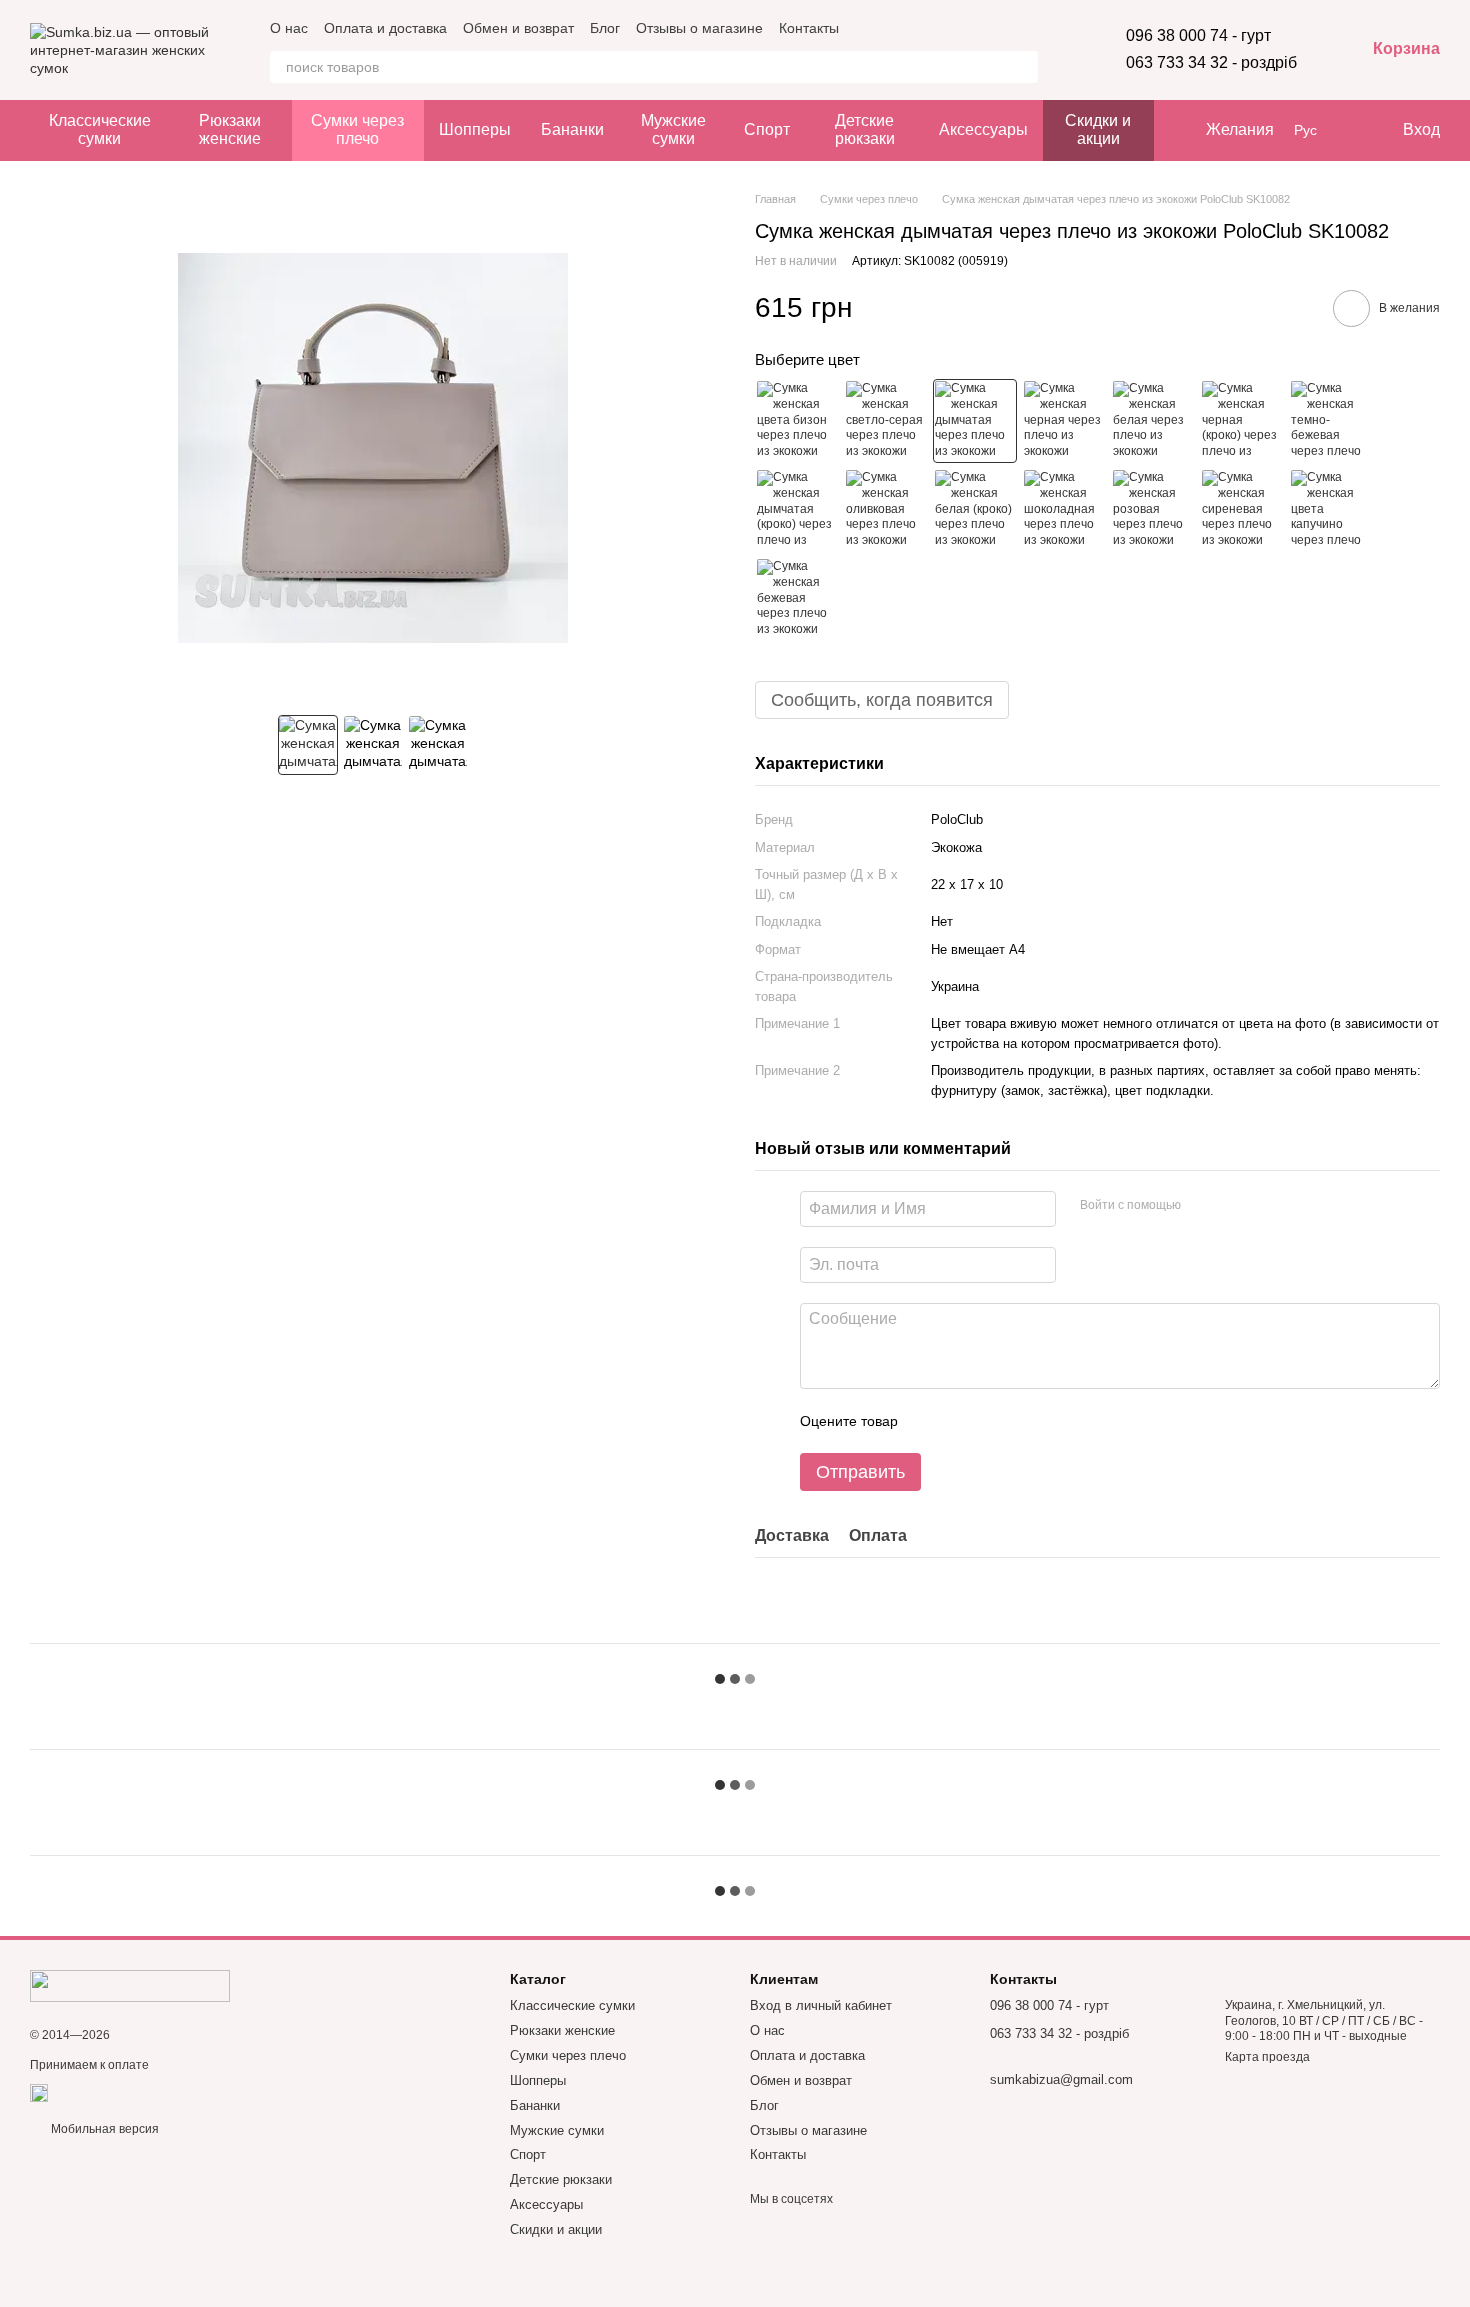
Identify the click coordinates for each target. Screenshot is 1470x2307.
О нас (289, 28)
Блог (605, 28)
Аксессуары (983, 129)
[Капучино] (1331, 510)
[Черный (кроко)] (1242, 421)
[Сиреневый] (1242, 510)
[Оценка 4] (1027, 1421)
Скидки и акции (1098, 129)
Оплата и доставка (385, 28)
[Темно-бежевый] (1331, 421)
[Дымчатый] (975, 421)
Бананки (572, 129)
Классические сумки (100, 129)
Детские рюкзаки (865, 129)
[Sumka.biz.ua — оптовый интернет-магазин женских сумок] (130, 1985)
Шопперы (475, 129)
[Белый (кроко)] (975, 510)
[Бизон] (797, 421)
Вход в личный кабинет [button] (821, 2005)
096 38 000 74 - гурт (1198, 35)
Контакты (809, 28)
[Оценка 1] (931, 1421)
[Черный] (1064, 421)
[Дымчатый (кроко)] (797, 510)
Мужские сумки (673, 129)
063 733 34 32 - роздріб (1211, 62)
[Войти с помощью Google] (1235, 1206)
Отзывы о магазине (699, 28)
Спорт (767, 129)
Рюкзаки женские (230, 129)
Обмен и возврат (518, 28)
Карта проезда (1267, 2057)
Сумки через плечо (357, 129)
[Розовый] (1153, 510)
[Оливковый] (886, 510)
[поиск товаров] (1022, 67)
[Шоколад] (1064, 510)
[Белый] (1153, 421)
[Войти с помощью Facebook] (1203, 1206)
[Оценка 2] (963, 1421)
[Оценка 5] (1059, 1421)
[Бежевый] (797, 599)
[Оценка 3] (995, 1421)
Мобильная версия (103, 2129)
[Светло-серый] (886, 421)
